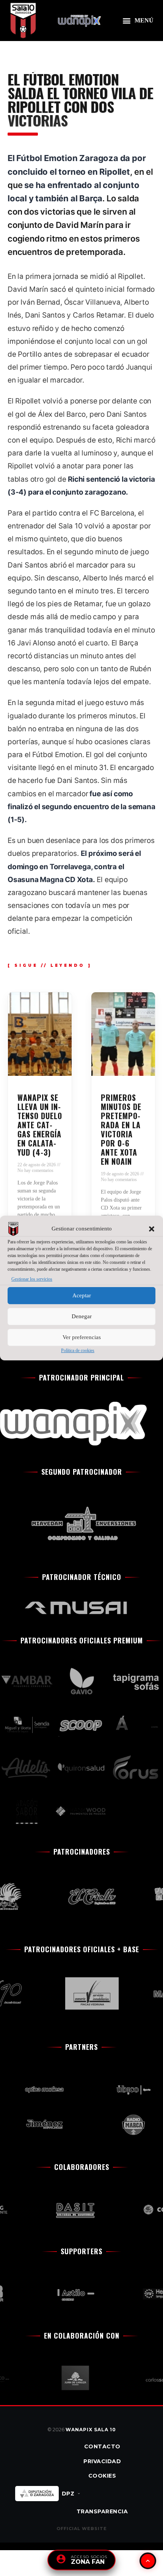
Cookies (102, 2476)
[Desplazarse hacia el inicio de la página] (148, 2561)
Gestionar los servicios (32, 1279)
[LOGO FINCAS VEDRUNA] (82, 1993)
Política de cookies (78, 1350)
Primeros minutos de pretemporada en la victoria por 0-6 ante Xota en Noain (121, 1129)
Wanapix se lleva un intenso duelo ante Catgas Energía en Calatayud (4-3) (40, 1125)
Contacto (102, 2446)
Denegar (82, 1317)
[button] (152, 1229)
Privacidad (102, 2461)
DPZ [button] (68, 2494)
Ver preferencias (82, 1338)
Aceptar (82, 1296)
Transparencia (102, 2511)
